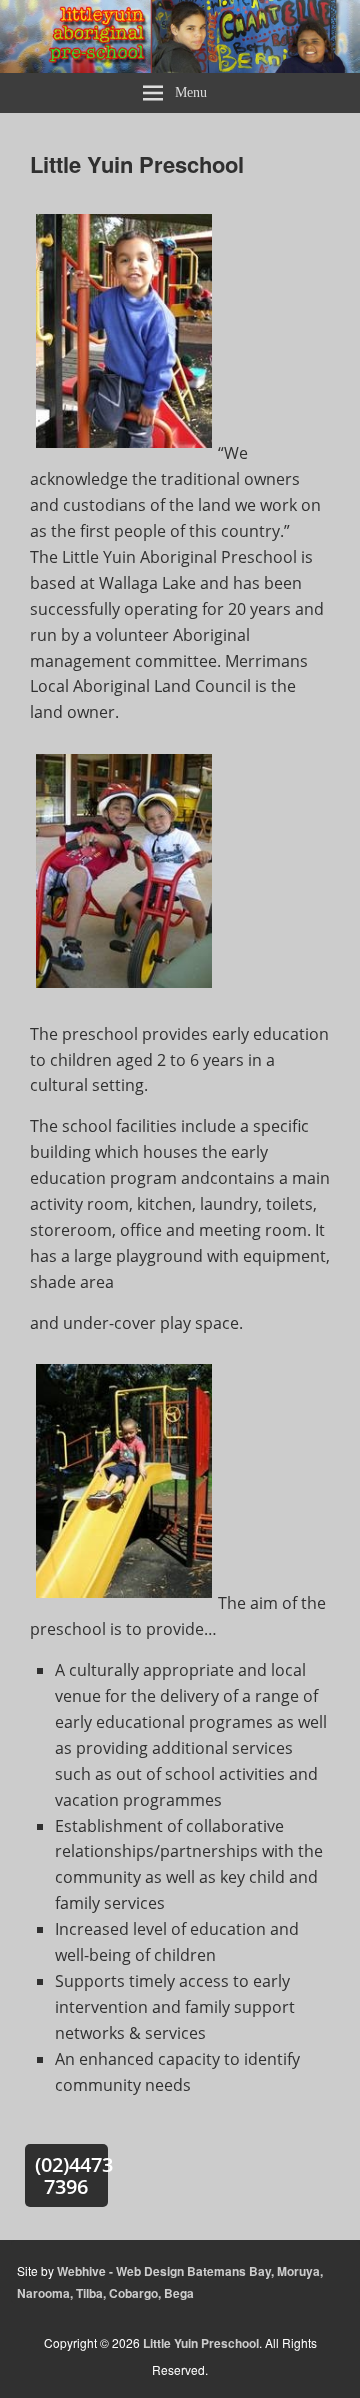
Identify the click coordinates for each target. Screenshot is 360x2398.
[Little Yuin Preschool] (180, 66)
